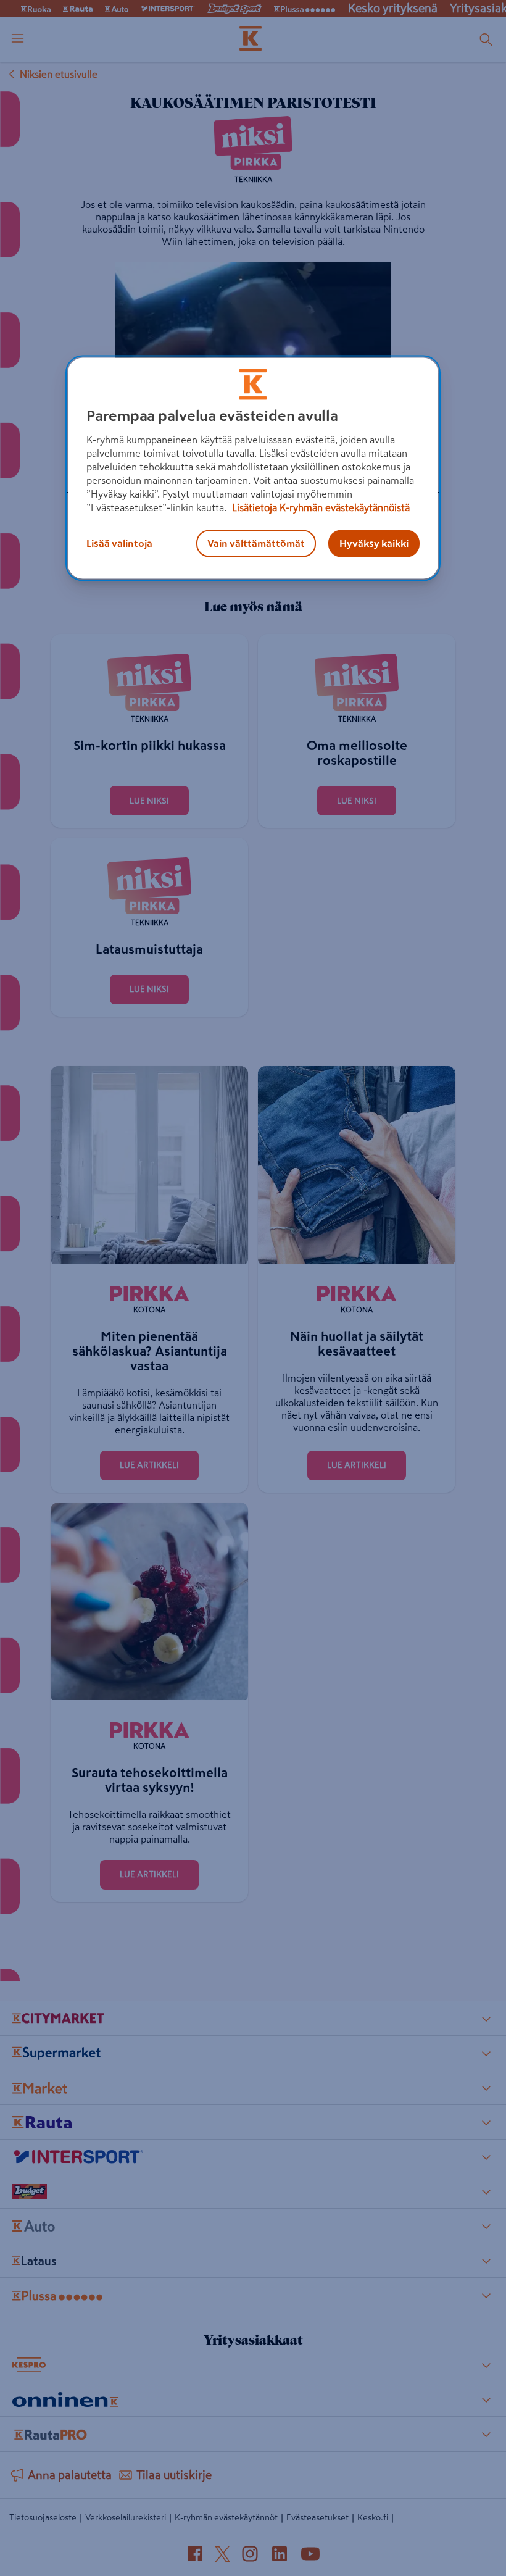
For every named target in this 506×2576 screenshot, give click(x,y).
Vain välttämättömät (256, 543)
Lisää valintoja (119, 543)
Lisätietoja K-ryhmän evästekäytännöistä (320, 507)
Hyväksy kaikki (374, 543)
